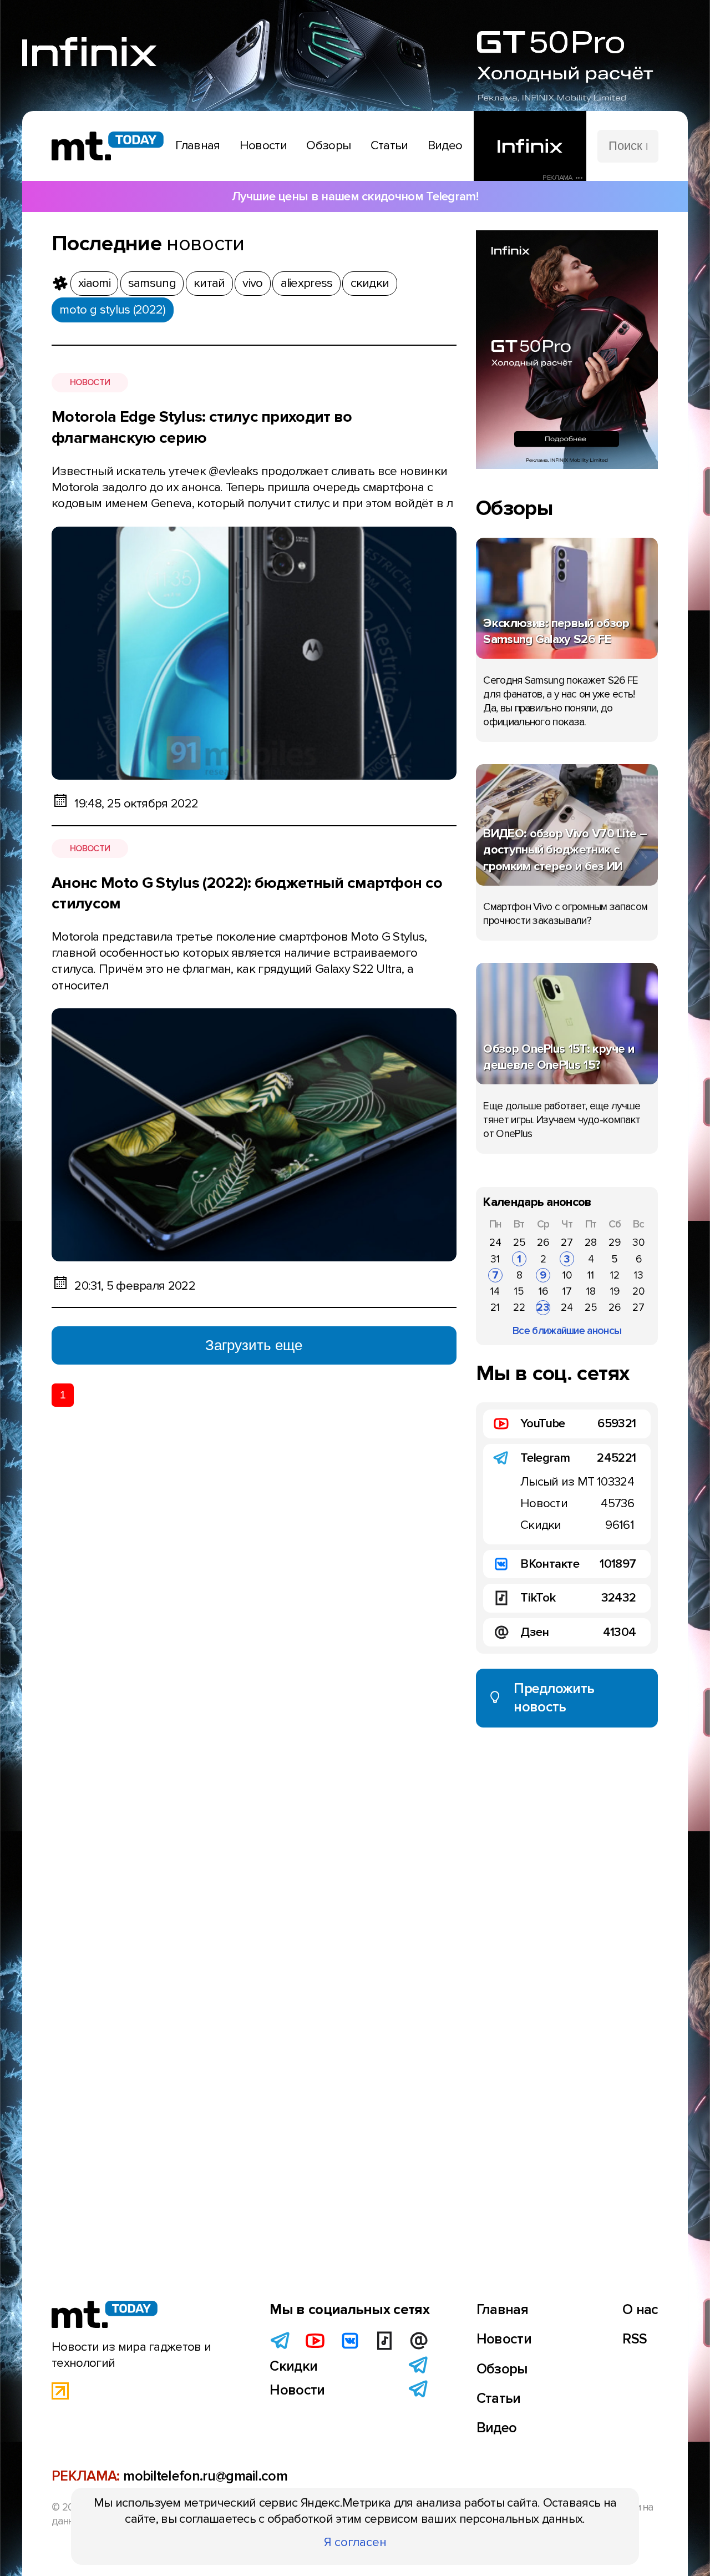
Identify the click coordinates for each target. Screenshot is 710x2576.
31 (495, 1259)
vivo (252, 283)
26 (543, 1242)
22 (519, 1307)
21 (495, 1307)
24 (495, 1242)
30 (638, 1242)
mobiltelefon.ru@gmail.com (205, 2476)
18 (591, 1291)
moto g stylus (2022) (112, 310)
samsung (152, 283)
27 (567, 1242)
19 (615, 1291)
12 (615, 1275)
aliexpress (307, 283)
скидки (370, 283)
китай (209, 283)
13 (639, 1275)
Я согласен (355, 2542)
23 (543, 1307)
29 (615, 1242)
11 (591, 1275)
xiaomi (94, 283)
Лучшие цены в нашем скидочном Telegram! (355, 196)
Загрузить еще (254, 1345)
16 (543, 1291)
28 (591, 1242)
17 (567, 1291)
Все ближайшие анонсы (567, 1331)
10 (567, 1275)
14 (495, 1291)
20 (638, 1291)
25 (519, 1242)
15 (519, 1291)
